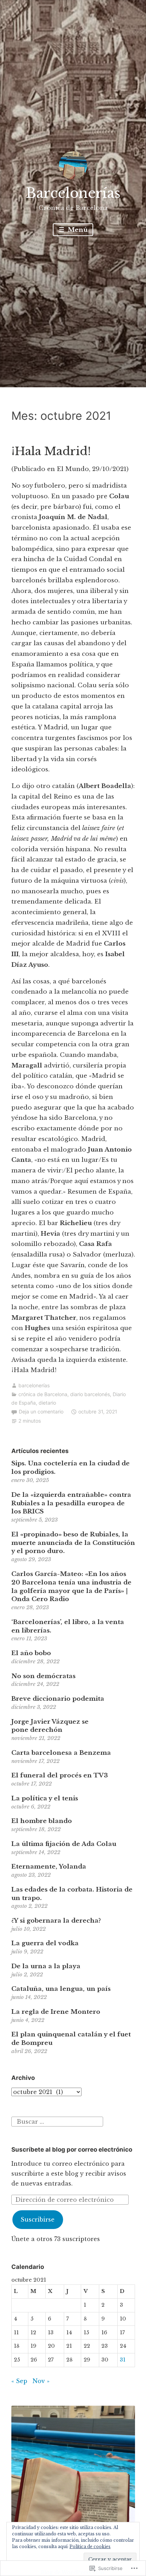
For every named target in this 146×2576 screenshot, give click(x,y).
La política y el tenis (45, 1798)
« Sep (19, 2381)
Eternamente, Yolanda (49, 1867)
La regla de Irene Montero (56, 2012)
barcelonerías (34, 1385)
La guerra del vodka (45, 1943)
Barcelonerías (73, 193)
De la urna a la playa (46, 1966)
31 (123, 2360)
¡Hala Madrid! (51, 451)
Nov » (41, 2381)
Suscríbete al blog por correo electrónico (72, 2149)
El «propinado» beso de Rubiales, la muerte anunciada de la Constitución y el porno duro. (73, 1543)
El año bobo (31, 1653)
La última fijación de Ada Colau (64, 1844)
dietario (47, 1403)
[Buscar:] (57, 2121)
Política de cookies (90, 2546)
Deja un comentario (41, 1411)
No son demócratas (43, 1676)
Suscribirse (38, 2219)
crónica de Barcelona (43, 1394)
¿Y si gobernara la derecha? (56, 1921)
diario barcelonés (90, 1394)
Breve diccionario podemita (58, 1699)
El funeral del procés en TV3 (60, 1775)
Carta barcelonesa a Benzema (61, 1753)
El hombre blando (42, 1821)
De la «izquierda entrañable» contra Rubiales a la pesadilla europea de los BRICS (71, 1503)
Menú (77, 230)
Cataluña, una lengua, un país (61, 1989)
